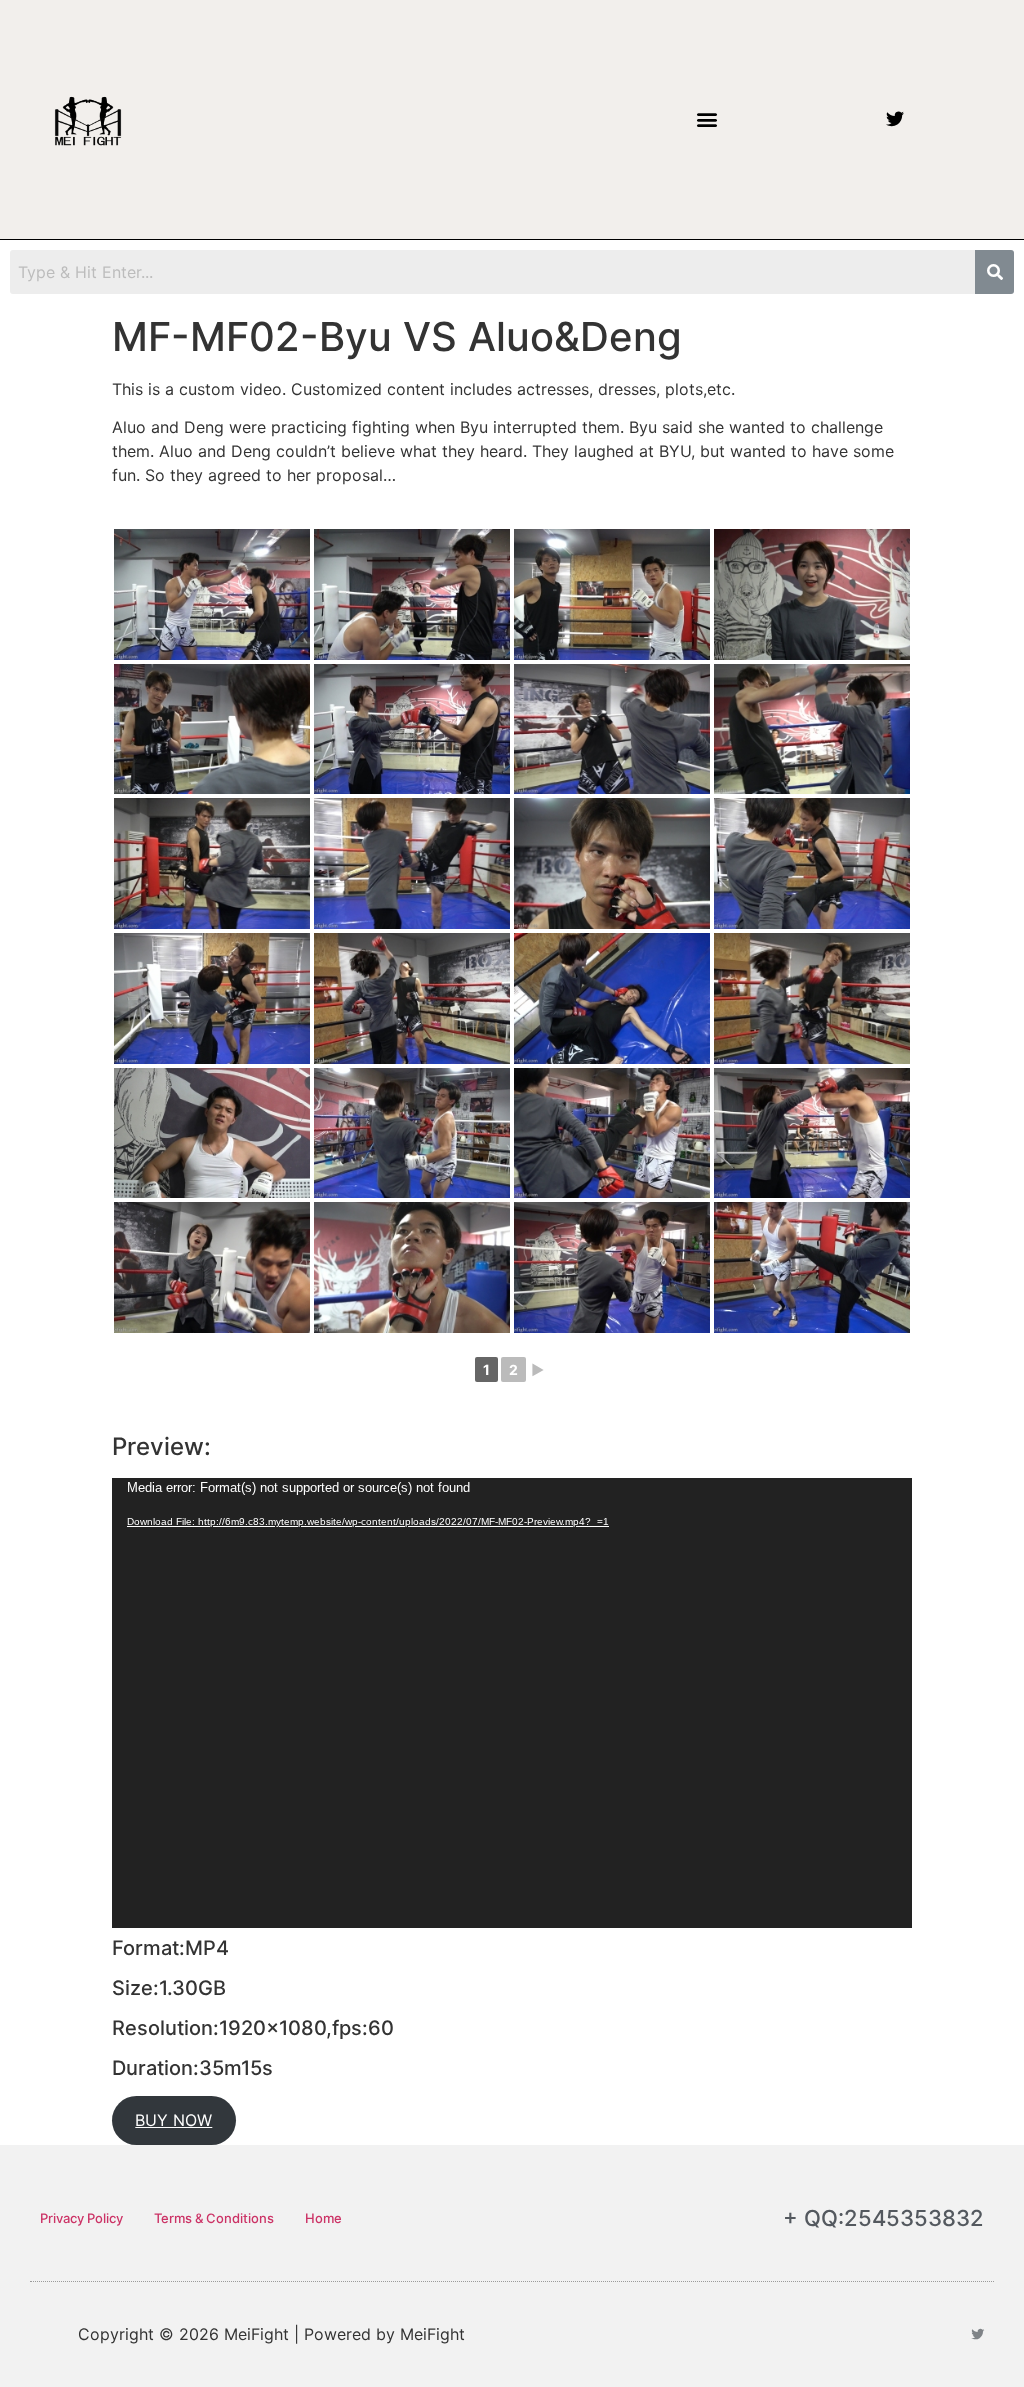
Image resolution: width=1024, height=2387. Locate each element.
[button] (706, 119)
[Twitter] (895, 119)
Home (323, 2218)
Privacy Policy (81, 2218)
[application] (512, 1703)
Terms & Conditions (214, 2218)
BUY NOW (173, 2120)
